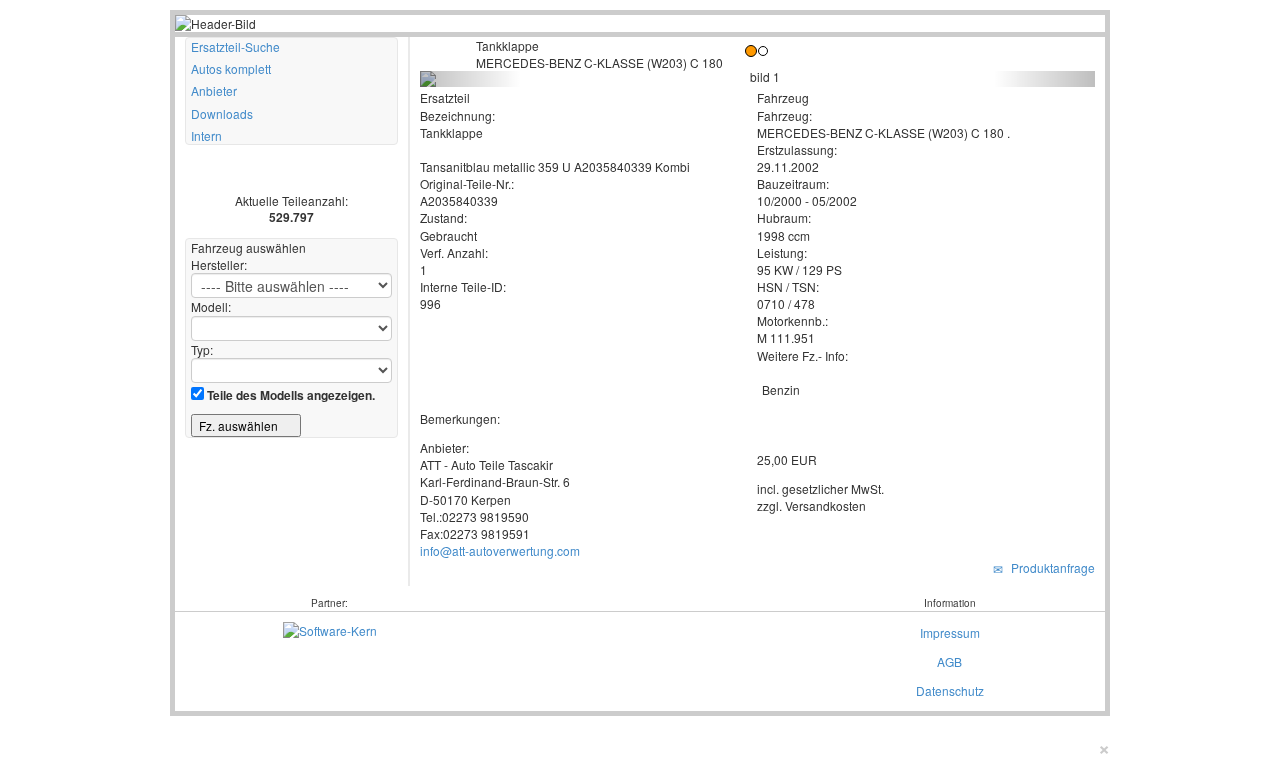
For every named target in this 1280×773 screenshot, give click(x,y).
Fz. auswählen (240, 425)
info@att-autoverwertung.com (500, 550)
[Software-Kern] (330, 627)
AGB (949, 661)
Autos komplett (231, 68)
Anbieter (214, 90)
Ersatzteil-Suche (235, 46)
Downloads (222, 113)
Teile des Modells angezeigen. (289, 395)
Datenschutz (950, 690)
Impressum (950, 632)
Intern (206, 135)
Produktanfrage (1050, 567)
